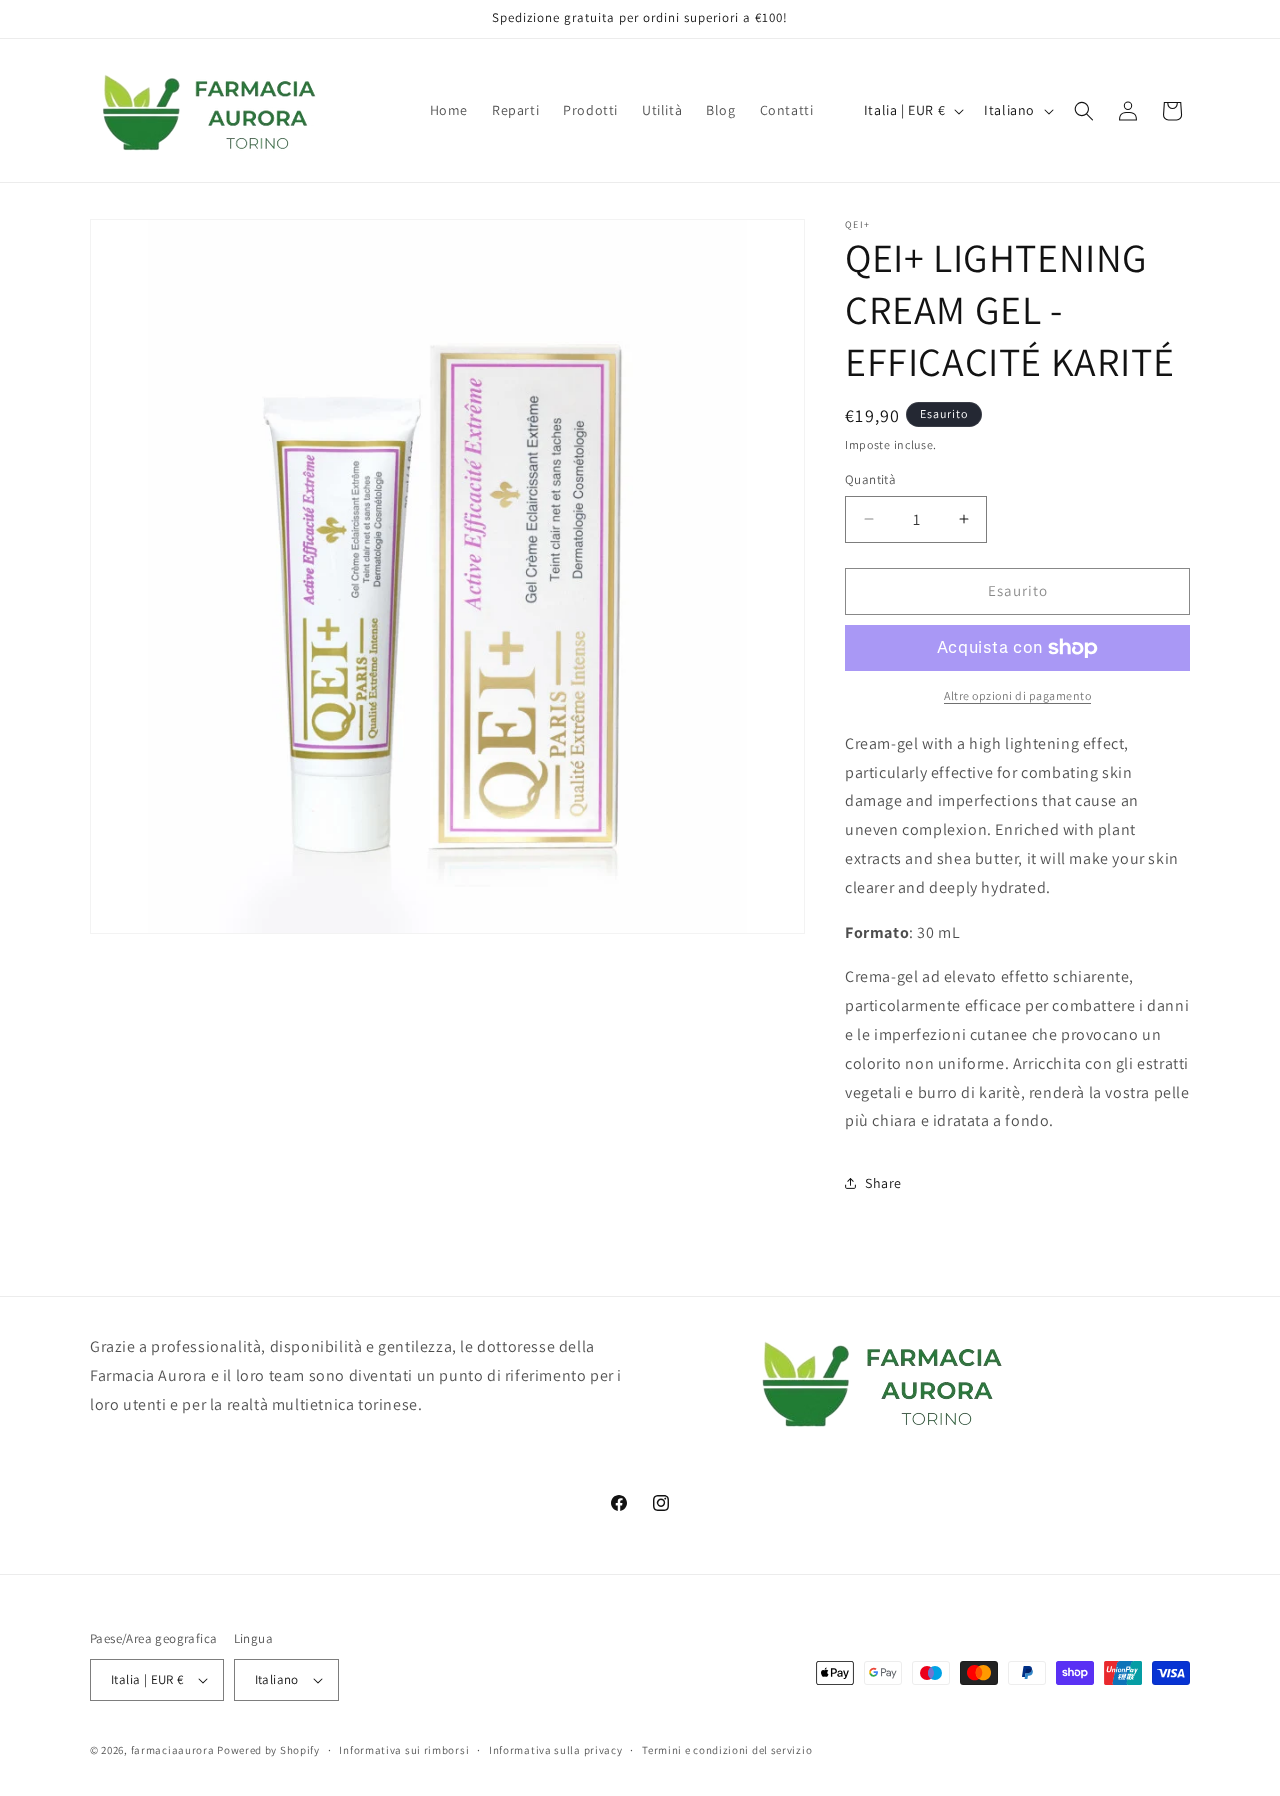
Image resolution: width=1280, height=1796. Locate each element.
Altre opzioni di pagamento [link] (1017, 695)
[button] (1084, 111)
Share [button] (883, 1183)
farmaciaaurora (173, 1750)
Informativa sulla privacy (556, 1750)
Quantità (870, 479)
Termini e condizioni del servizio (727, 1750)
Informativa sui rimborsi (404, 1750)
